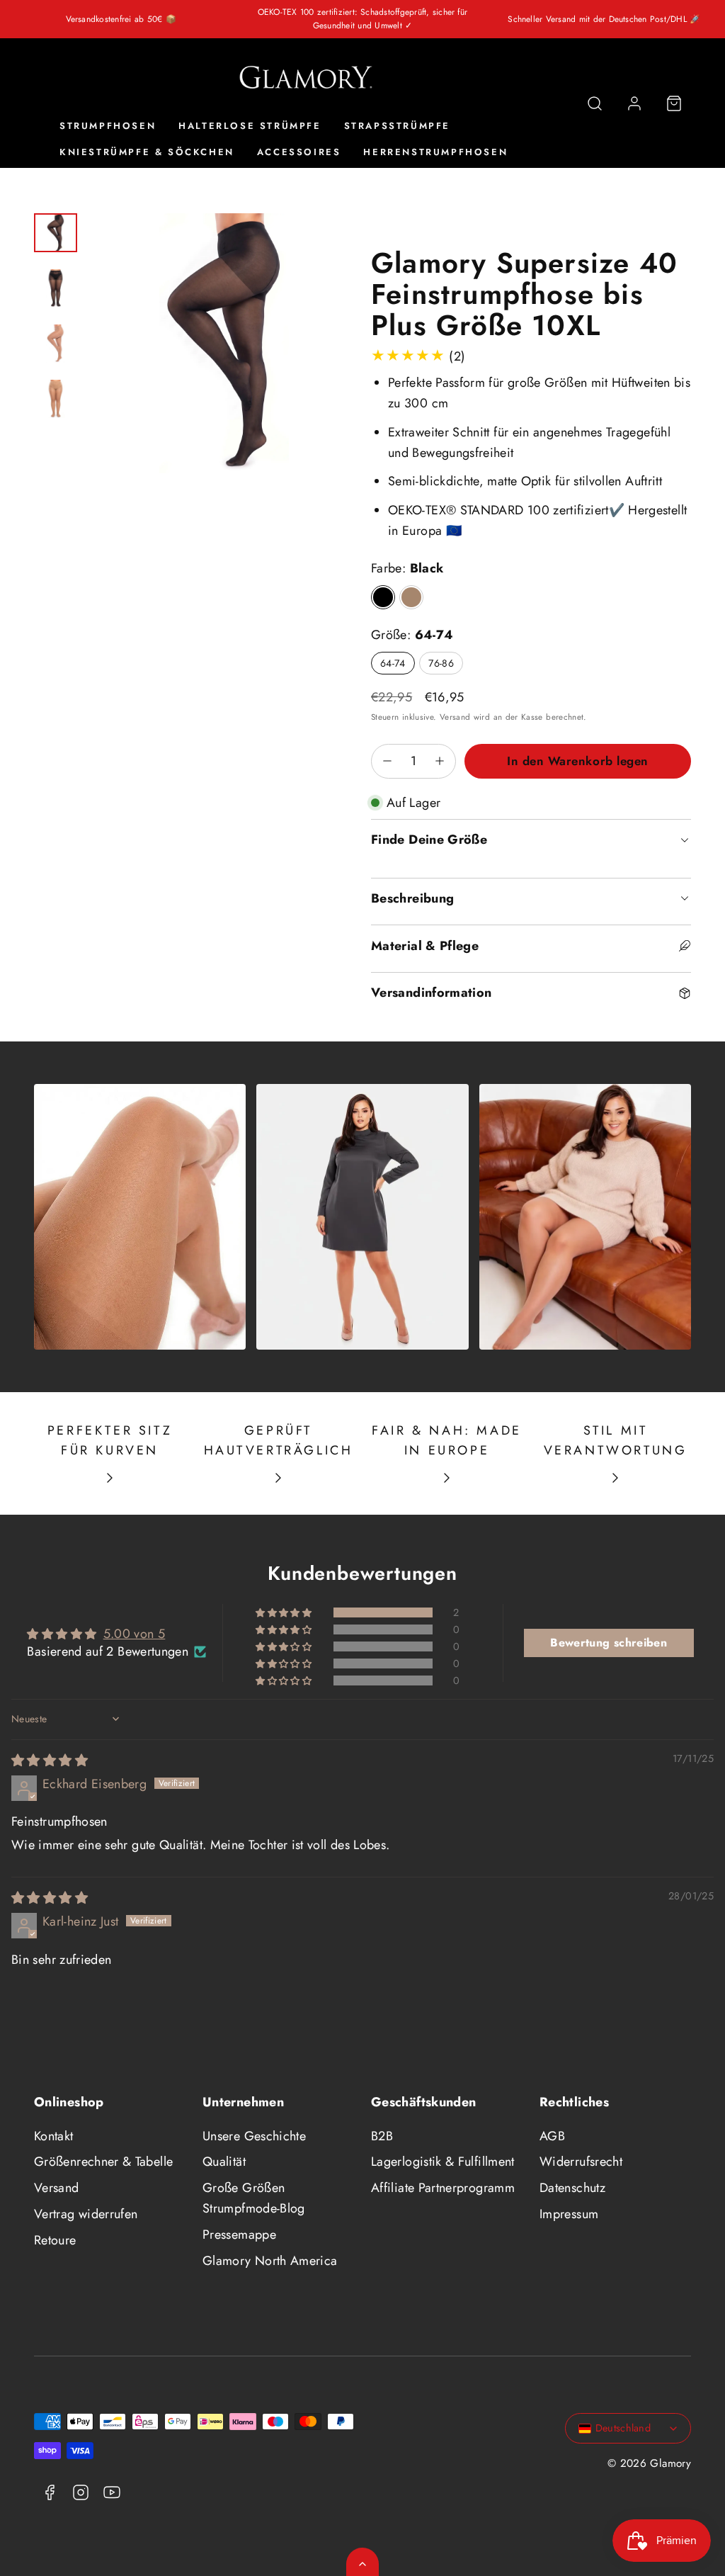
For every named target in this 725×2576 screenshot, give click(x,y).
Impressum (569, 2214)
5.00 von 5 (135, 1634)
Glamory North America (270, 2261)
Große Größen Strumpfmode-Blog (254, 2198)
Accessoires (299, 152)
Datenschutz (572, 2188)
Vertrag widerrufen (86, 2214)
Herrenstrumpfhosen (435, 152)
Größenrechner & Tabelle (103, 2162)
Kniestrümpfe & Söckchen (147, 152)
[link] (634, 103)
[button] (595, 103)
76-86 (441, 663)
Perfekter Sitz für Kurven (110, 1441)
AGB (552, 2136)
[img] (50, 1761)
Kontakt (54, 2136)
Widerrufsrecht (581, 2162)
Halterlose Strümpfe (250, 126)
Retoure (55, 2240)
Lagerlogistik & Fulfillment (443, 2162)
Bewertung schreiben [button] (609, 1643)
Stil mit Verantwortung (616, 1441)
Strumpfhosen (108, 126)
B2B (382, 2136)
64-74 (393, 663)
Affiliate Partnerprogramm (443, 2188)
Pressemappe (239, 2235)
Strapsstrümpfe (397, 126)
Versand (455, 717)
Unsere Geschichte (254, 2136)
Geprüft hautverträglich (279, 1441)
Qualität (224, 2162)
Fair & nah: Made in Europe (447, 1441)
